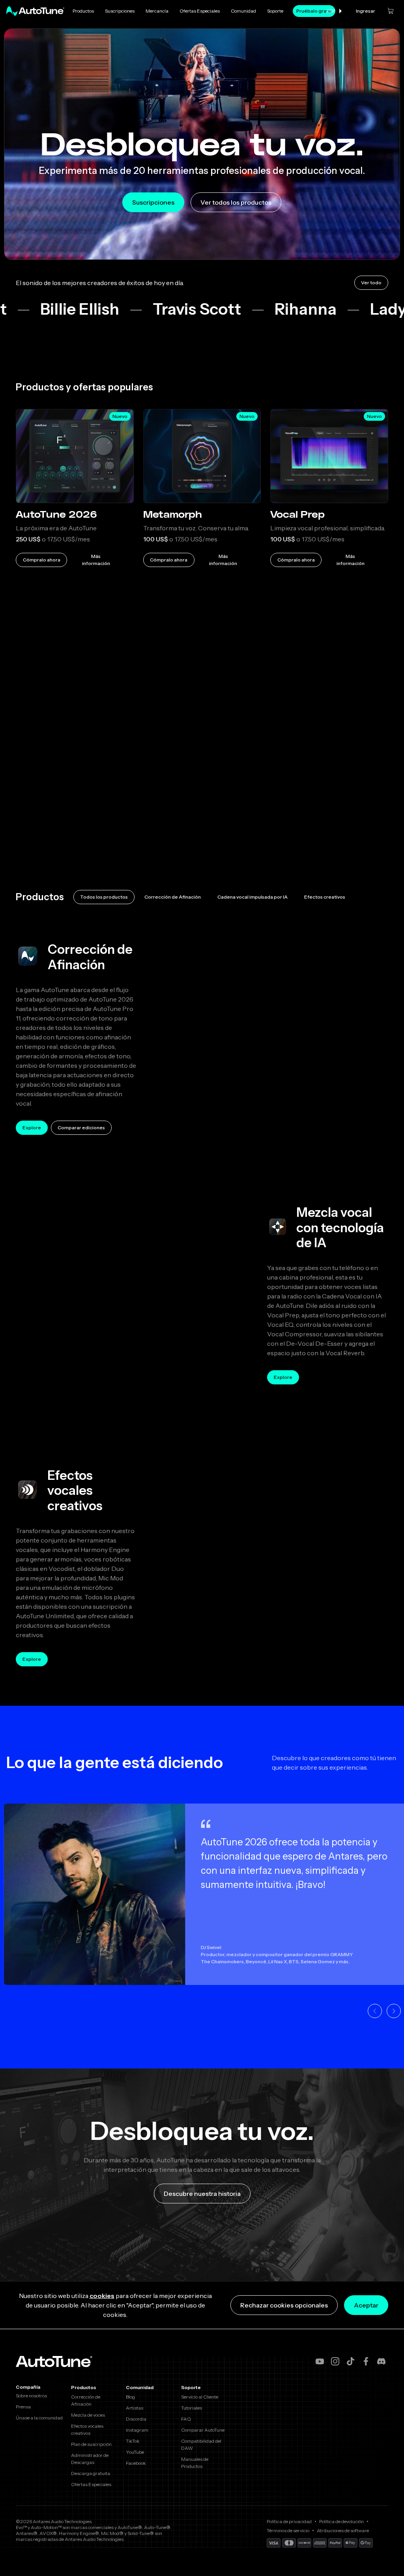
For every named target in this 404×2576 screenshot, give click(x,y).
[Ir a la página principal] (35, 11)
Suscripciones (120, 11)
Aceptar (366, 2305)
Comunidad (243, 11)
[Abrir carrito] (391, 11)
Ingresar (366, 11)
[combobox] (335, 11)
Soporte (275, 11)
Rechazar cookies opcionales (284, 2305)
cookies (102, 2296)
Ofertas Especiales (200, 11)
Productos (83, 11)
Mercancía (157, 11)
